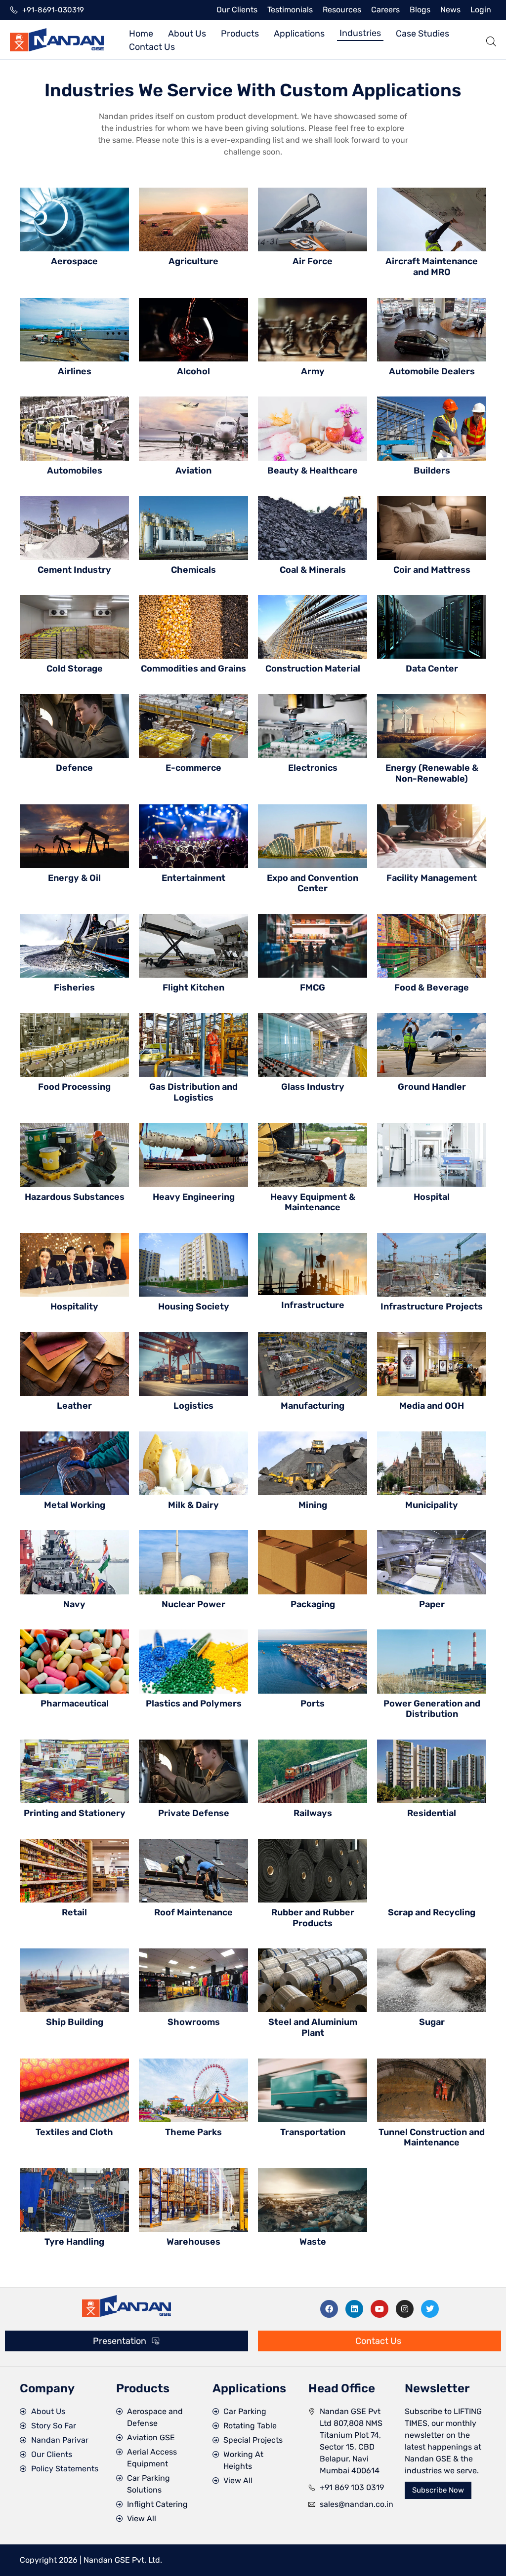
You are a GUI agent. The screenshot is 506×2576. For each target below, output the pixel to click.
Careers (385, 10)
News (450, 10)
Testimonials (290, 10)
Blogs (420, 10)
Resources (342, 10)
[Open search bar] (491, 40)
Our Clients (237, 10)
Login (481, 10)
